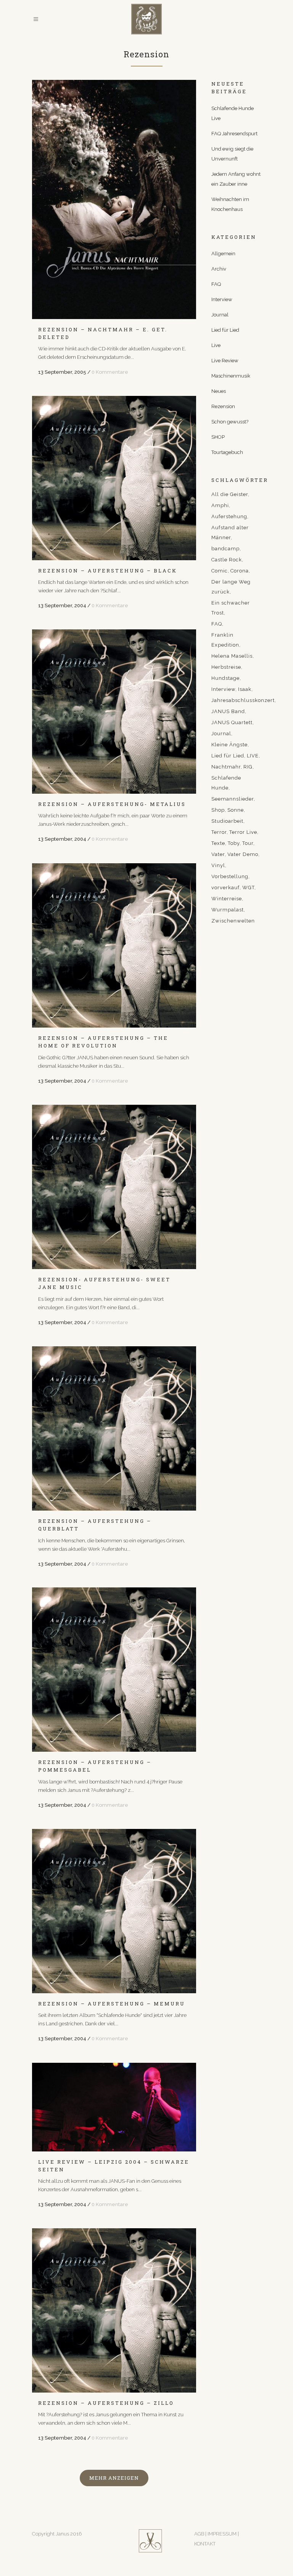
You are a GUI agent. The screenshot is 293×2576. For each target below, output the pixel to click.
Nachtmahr (226, 767)
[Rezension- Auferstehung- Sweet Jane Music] (114, 1187)
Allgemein (223, 254)
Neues (219, 391)
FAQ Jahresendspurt (234, 134)
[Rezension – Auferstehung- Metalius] (114, 712)
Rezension (223, 406)
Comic (220, 571)
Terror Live (243, 832)
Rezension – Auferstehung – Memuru (112, 2004)
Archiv (219, 269)
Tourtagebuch (227, 452)
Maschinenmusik (231, 376)
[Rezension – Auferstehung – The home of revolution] (114, 945)
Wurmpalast (228, 910)
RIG (248, 767)
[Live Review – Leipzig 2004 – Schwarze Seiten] (114, 2107)
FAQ (216, 284)
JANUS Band (228, 711)
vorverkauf (225, 888)
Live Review (225, 361)
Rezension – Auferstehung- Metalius (112, 804)
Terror (219, 832)
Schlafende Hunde (226, 783)
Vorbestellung (230, 876)
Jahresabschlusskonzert (243, 700)
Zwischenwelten (233, 921)
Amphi (220, 505)
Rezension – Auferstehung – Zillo (106, 2403)
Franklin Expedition (225, 640)
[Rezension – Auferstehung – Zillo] (114, 2310)
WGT (248, 888)
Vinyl (218, 865)
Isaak (245, 689)
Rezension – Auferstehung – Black (108, 571)
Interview (222, 299)
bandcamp (225, 549)
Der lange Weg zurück (231, 587)
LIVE (253, 756)
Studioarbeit (227, 821)
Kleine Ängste (229, 745)
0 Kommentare (110, 372)
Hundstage (225, 678)
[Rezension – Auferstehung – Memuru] (114, 1911)
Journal (220, 315)
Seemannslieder (233, 799)
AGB (199, 2534)
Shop (218, 810)
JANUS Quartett (232, 722)
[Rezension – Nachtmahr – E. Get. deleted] (114, 199)
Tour (248, 843)
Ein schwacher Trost (231, 608)
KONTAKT (205, 2544)
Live (216, 345)
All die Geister (230, 494)
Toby (234, 843)
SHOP (218, 437)
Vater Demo (243, 854)
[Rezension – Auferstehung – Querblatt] (114, 1428)
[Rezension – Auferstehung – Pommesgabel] (114, 1670)
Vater (218, 854)
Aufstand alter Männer (230, 533)
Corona (240, 571)
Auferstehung (229, 516)
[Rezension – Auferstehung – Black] (114, 478)
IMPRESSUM (223, 2534)
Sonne (236, 810)
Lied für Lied (225, 330)
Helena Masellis (232, 656)
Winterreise (227, 899)
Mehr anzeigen (114, 2478)
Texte (218, 843)
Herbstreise (226, 667)
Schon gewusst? (230, 422)
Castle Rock (227, 560)
